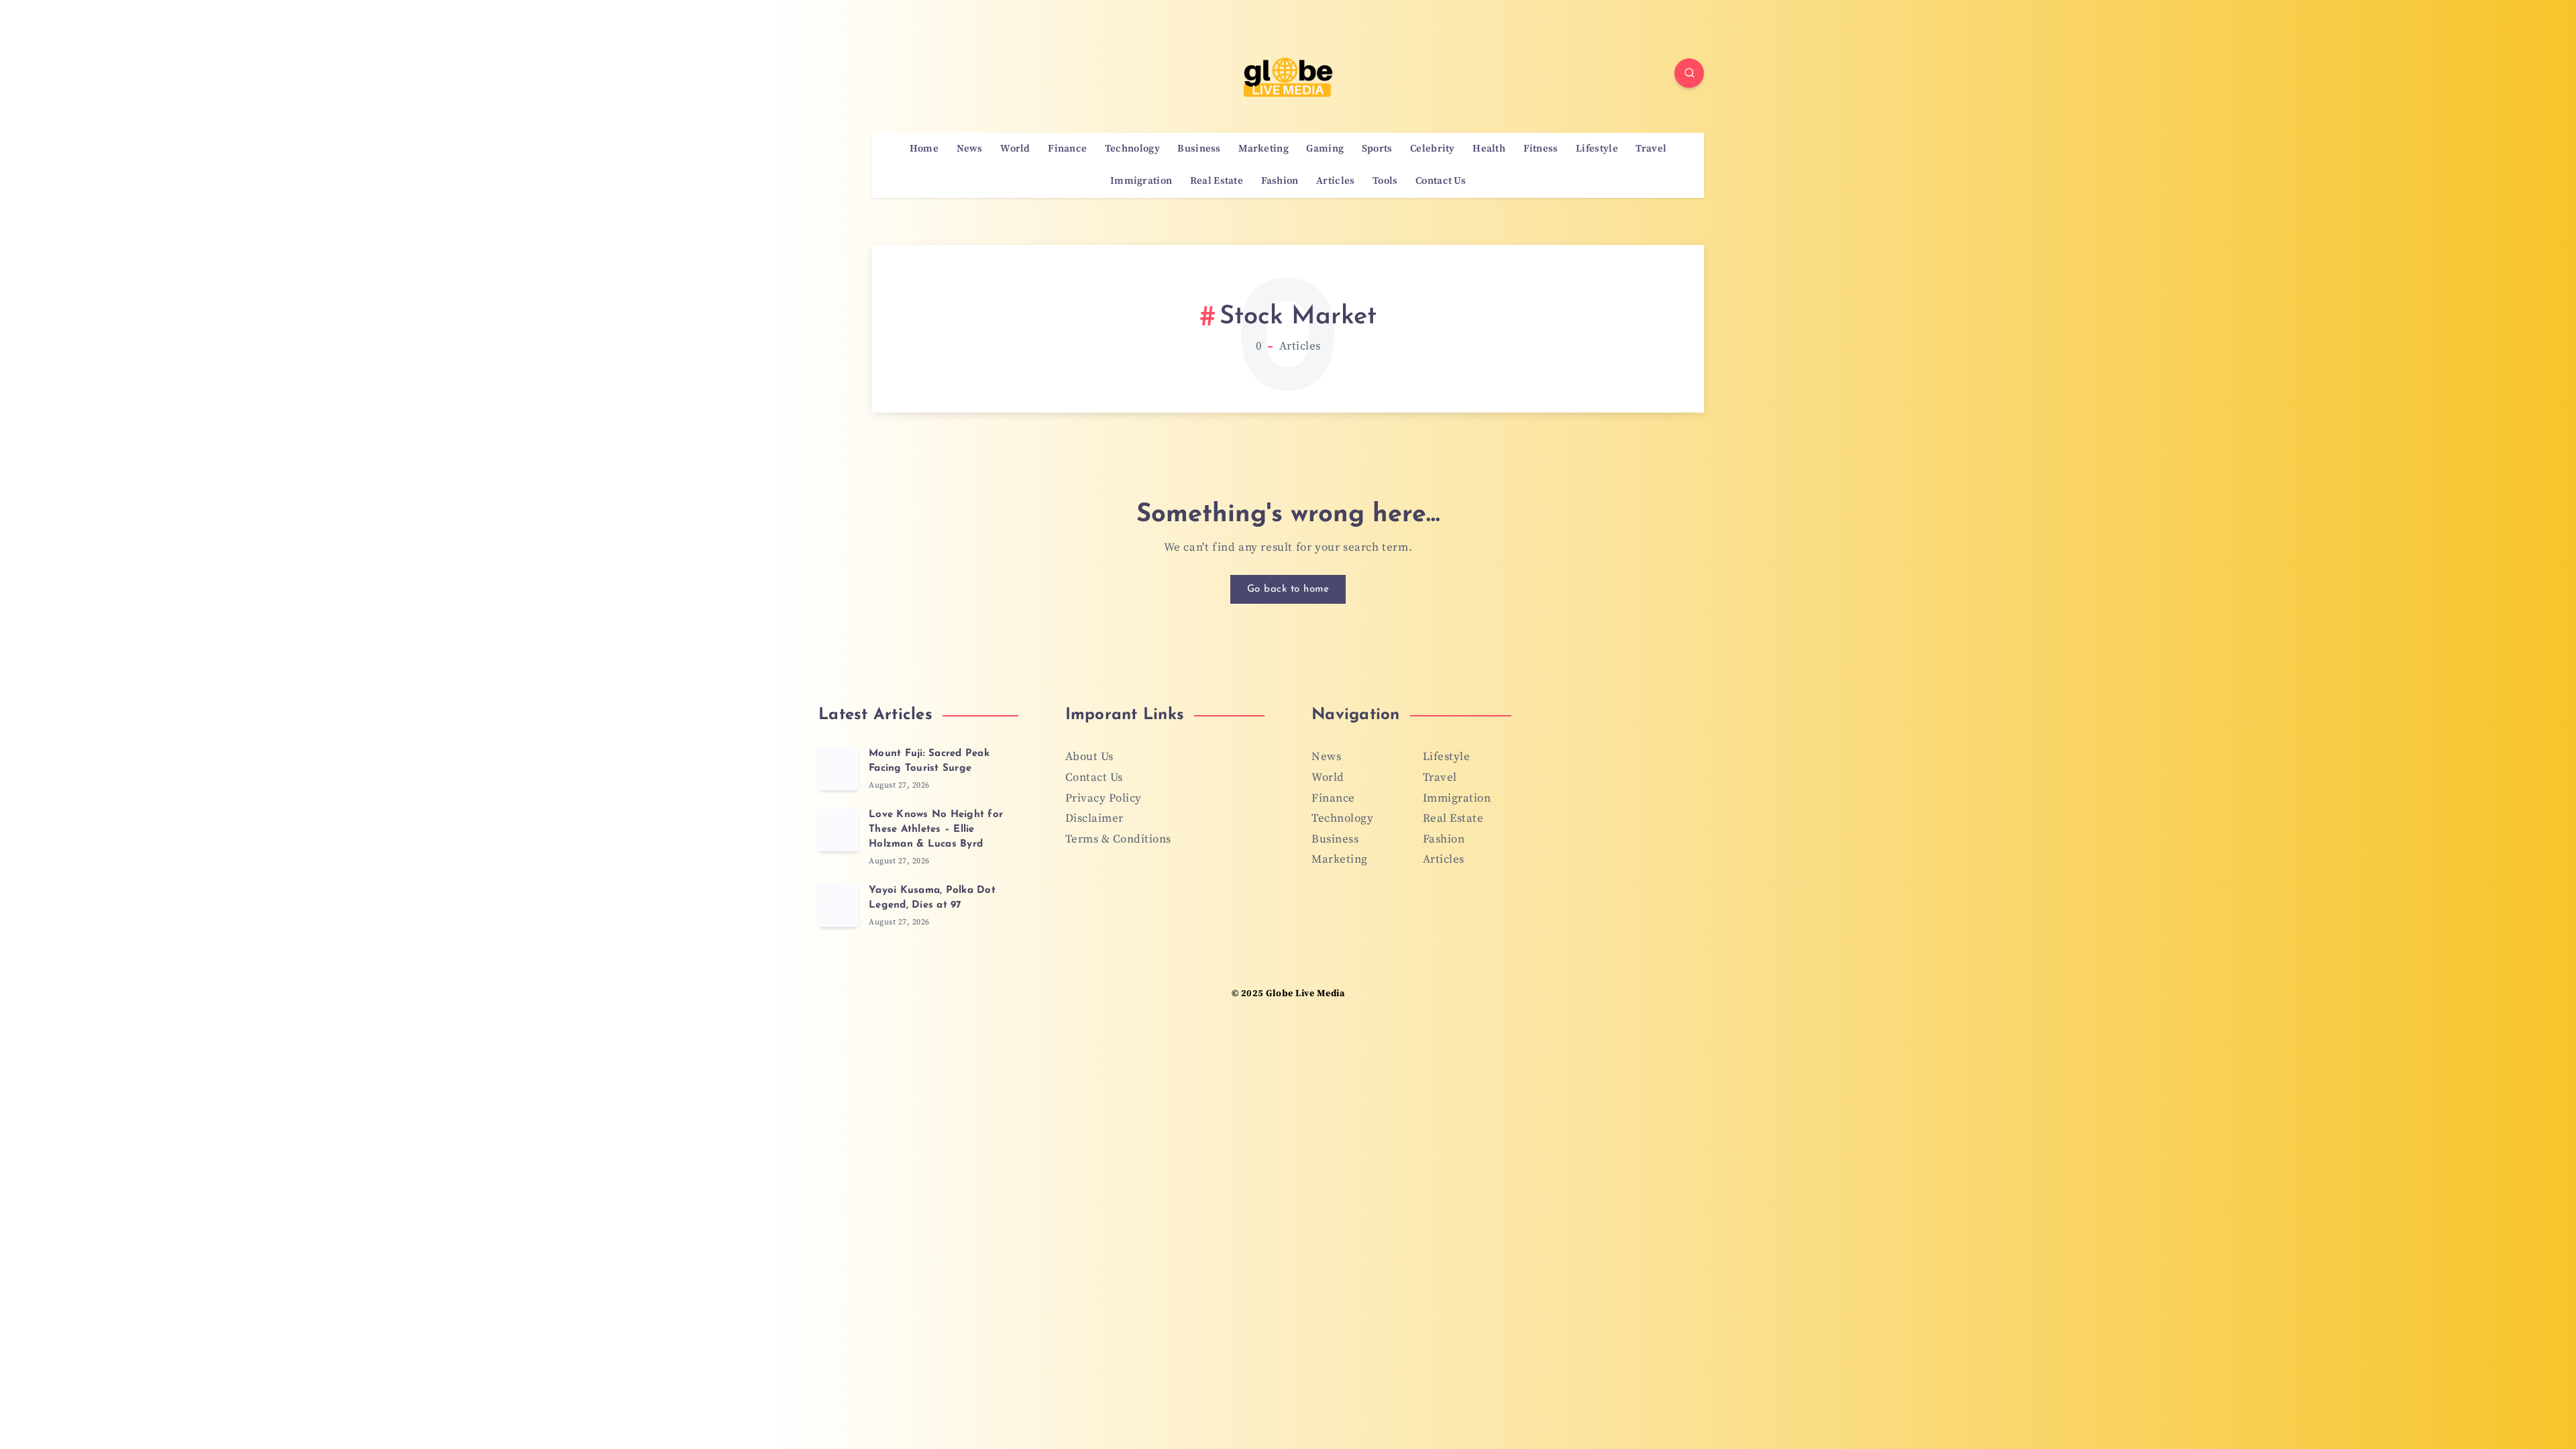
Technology (1132, 149)
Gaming (1325, 149)
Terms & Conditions (1118, 839)
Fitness (1541, 149)
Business (1199, 149)
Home (924, 149)
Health (1489, 149)
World (1015, 149)
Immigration (1141, 181)
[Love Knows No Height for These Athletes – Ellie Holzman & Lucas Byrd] (839, 830)
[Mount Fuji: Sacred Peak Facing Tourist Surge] (839, 769)
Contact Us (1441, 181)
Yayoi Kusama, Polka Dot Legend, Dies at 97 (932, 898)
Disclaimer (1094, 818)
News (970, 149)
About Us (1089, 757)
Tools (1385, 181)
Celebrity (1433, 149)
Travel (1651, 149)
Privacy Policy (1104, 798)
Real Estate (1217, 181)
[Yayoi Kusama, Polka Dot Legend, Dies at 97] (839, 906)
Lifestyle (1597, 149)
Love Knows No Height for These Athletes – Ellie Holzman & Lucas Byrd (936, 829)
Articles (1335, 181)
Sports (1377, 149)
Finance (1067, 149)
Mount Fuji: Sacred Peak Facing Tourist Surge (929, 761)
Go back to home (1288, 589)
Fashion (1280, 181)
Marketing (1264, 149)
